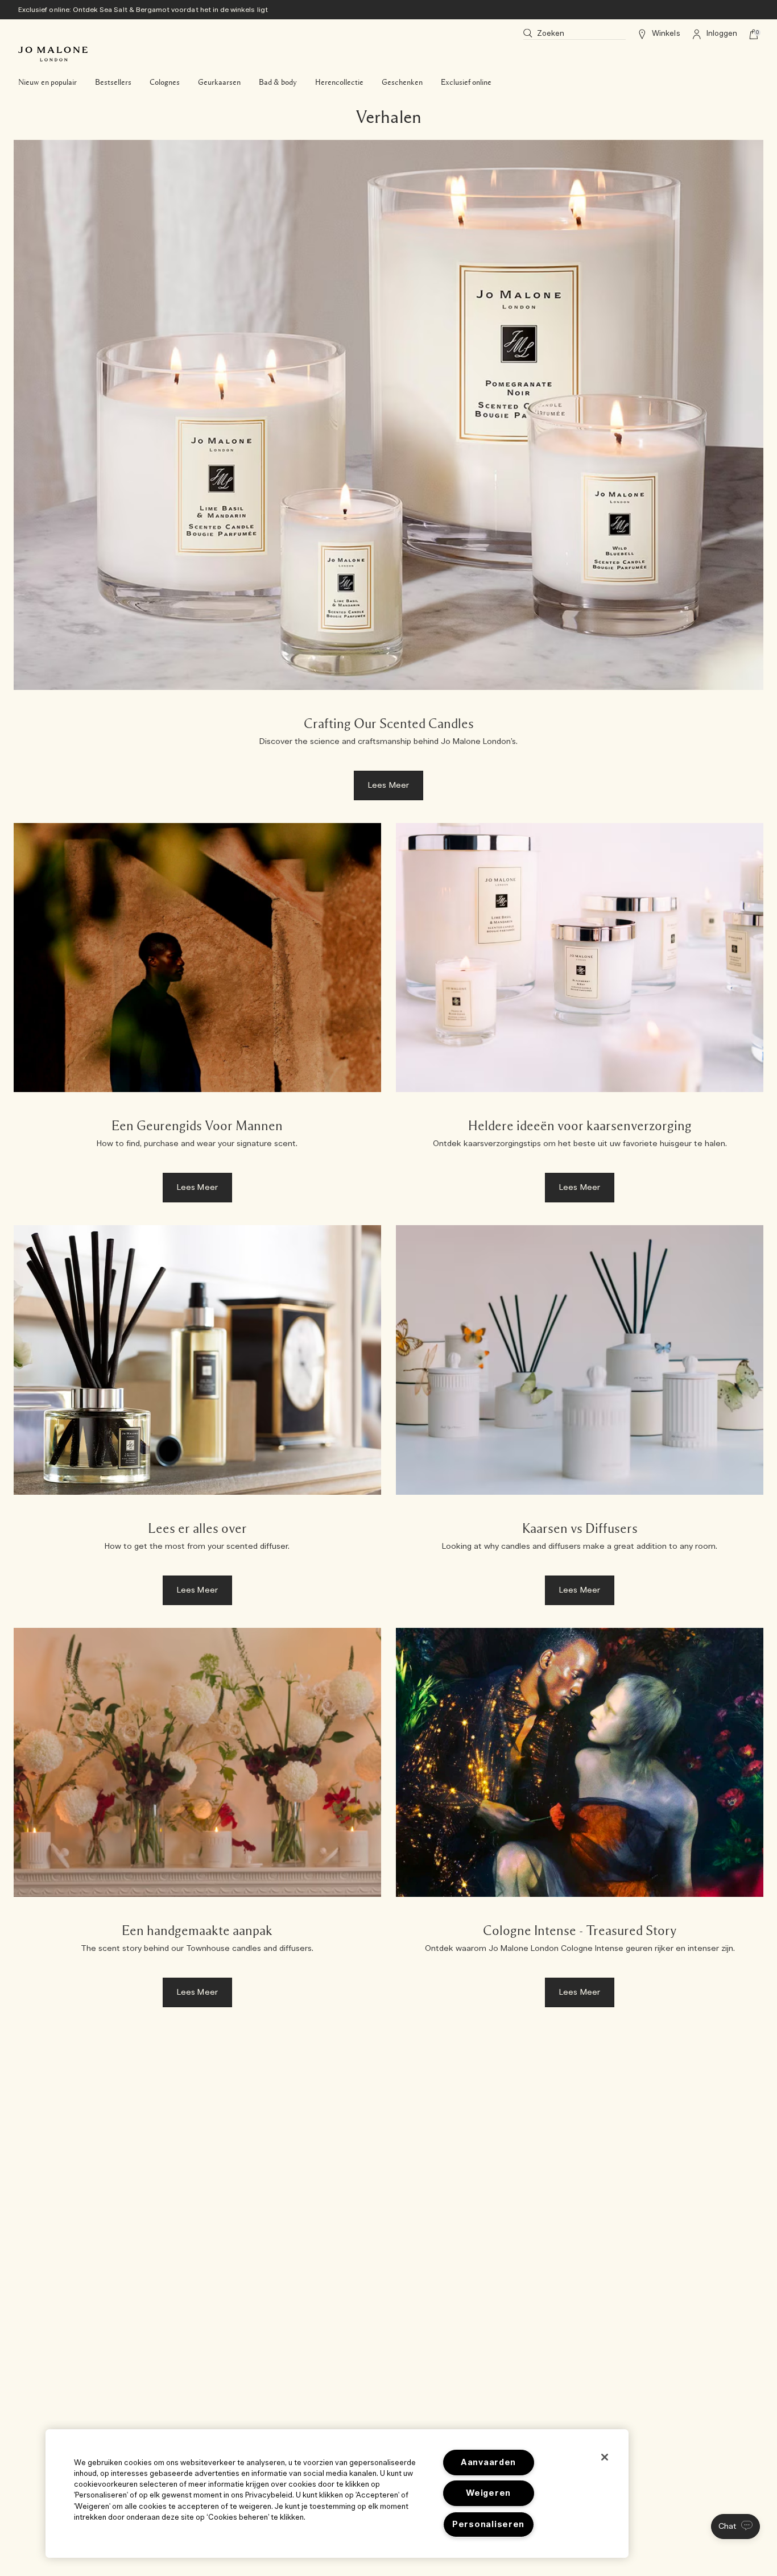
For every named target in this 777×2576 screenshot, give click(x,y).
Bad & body (278, 82)
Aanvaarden (488, 2463)
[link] (388, 476)
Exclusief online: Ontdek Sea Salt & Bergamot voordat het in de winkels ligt (143, 10)
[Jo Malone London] (53, 54)
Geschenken (402, 82)
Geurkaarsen (219, 82)
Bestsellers (113, 82)
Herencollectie (339, 82)
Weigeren (488, 2493)
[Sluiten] (605, 2457)
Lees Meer (388, 785)
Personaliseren (488, 2525)
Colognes (165, 82)
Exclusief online (466, 82)
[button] (735, 2527)
